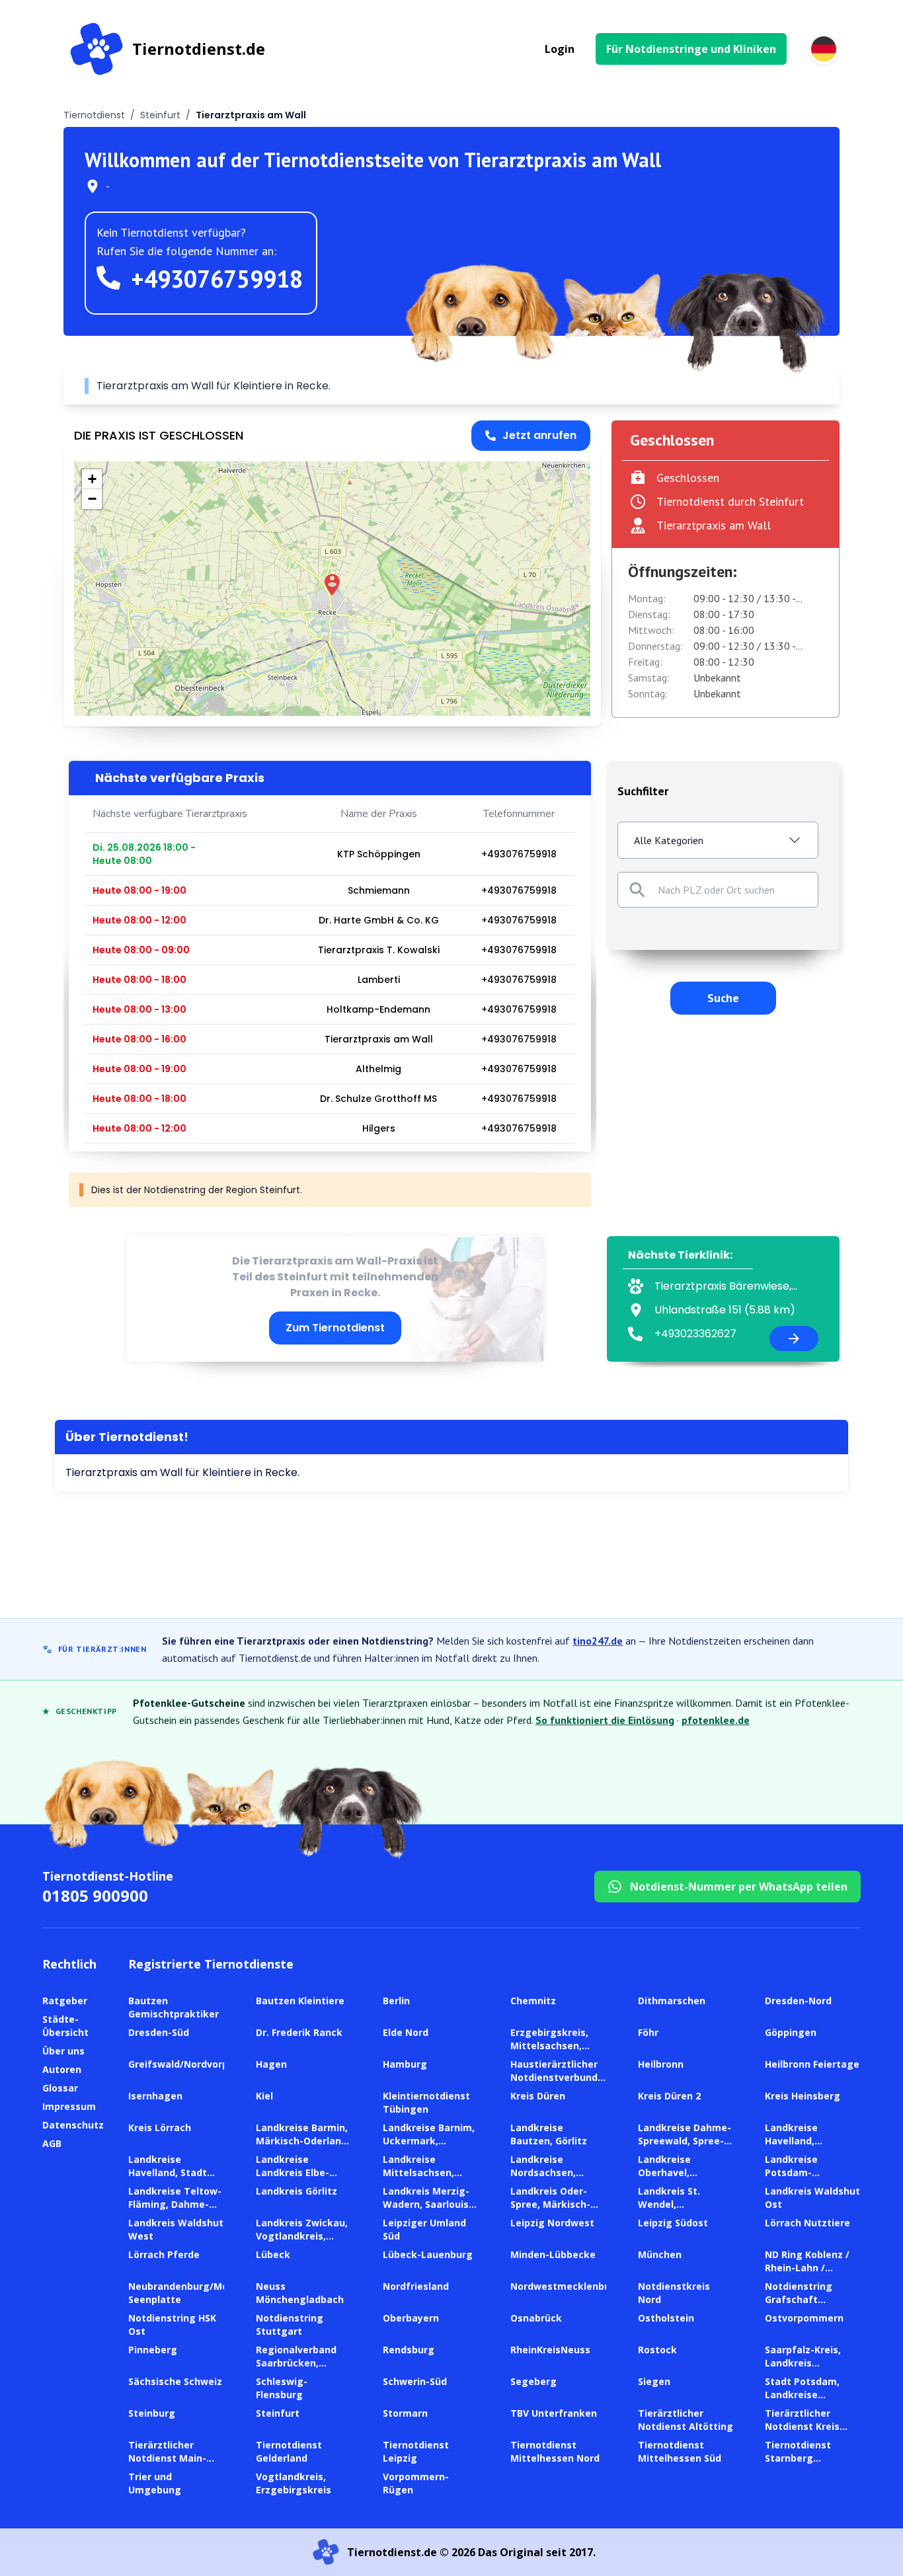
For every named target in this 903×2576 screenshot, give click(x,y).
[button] (332, 585)
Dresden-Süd (159, 2032)
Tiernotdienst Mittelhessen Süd (680, 2451)
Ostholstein (666, 2318)
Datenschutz (73, 2125)
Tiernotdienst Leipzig (416, 2451)
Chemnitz (533, 2001)
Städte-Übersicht (65, 2026)
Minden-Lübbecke (553, 2254)
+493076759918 (217, 279)
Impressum (69, 2106)
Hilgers (379, 1128)
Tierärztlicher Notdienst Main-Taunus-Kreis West (174, 2458)
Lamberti (379, 980)
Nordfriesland (416, 2286)
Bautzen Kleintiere (300, 2001)
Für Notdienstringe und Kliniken (691, 49)
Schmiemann (379, 890)
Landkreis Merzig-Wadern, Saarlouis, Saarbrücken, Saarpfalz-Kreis (427, 2211)
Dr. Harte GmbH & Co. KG (379, 920)
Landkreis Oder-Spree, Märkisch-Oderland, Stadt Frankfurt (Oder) (550, 2211)
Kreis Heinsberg (803, 2096)
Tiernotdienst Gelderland (289, 2451)
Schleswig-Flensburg (282, 2388)
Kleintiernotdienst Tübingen (426, 2102)
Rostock (657, 2350)
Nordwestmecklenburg (566, 2286)
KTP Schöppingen (379, 854)
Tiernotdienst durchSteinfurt (730, 501)
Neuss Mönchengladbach (300, 2293)
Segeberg (533, 2381)
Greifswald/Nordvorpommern (198, 2064)
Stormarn (405, 2413)
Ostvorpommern (804, 2318)
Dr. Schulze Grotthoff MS (378, 1099)
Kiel (264, 2096)
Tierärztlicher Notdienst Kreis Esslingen (802, 2426)
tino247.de (598, 1641)
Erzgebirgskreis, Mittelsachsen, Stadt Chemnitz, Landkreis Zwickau (555, 2052)
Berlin (396, 2001)
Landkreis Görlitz (296, 2191)
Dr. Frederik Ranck (299, 2032)
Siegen (654, 2381)
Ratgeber (65, 2001)
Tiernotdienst (94, 115)
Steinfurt (160, 115)
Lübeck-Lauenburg (428, 2254)
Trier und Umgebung (155, 2483)
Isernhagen (155, 2096)
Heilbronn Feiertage (812, 2064)
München (660, 2254)
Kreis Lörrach (160, 2127)
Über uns (63, 2051)
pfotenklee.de (716, 1720)
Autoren (62, 2069)
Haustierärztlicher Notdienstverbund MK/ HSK (554, 2077)
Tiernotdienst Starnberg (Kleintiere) (798, 2458)
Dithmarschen (672, 2001)
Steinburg (152, 2413)
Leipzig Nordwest (552, 2223)
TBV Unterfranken (554, 2413)
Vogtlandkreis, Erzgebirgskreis (294, 2483)
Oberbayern (411, 2318)
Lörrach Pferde (164, 2254)
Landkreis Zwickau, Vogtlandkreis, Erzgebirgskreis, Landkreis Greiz (302, 2243)
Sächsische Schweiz (175, 2381)
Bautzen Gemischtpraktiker (174, 2007)
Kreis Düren (538, 2096)
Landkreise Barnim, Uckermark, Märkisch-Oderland (429, 2141)
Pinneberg (153, 2350)
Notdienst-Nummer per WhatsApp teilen (739, 1887)
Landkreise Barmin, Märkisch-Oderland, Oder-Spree (303, 2141)
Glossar (60, 2088)
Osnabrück (536, 2318)
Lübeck (273, 2254)
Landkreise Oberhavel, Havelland (664, 2172)
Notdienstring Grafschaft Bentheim (799, 2299)
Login (560, 49)
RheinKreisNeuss (550, 2350)
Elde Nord (406, 2032)
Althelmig (378, 1069)
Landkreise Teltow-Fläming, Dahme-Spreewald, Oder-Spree (175, 2211)
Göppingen (791, 2032)
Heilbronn (661, 2064)
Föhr (648, 2032)
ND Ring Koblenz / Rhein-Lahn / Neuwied (807, 2268)
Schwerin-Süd (415, 2381)
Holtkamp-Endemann (378, 1009)
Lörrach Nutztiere (807, 2223)
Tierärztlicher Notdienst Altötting (686, 2420)
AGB (52, 2143)
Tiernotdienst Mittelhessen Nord (555, 2451)
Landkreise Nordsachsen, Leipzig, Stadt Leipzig (543, 2179)
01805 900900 (95, 1895)
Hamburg (405, 2064)
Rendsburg (409, 2350)
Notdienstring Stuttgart (290, 2324)
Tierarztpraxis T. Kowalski (379, 950)
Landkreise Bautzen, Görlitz (549, 2134)
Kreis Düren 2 (669, 2096)
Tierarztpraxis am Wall (379, 1039)
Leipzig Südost (673, 2223)
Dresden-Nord (798, 2001)
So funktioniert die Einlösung (605, 1720)
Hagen (271, 2064)
